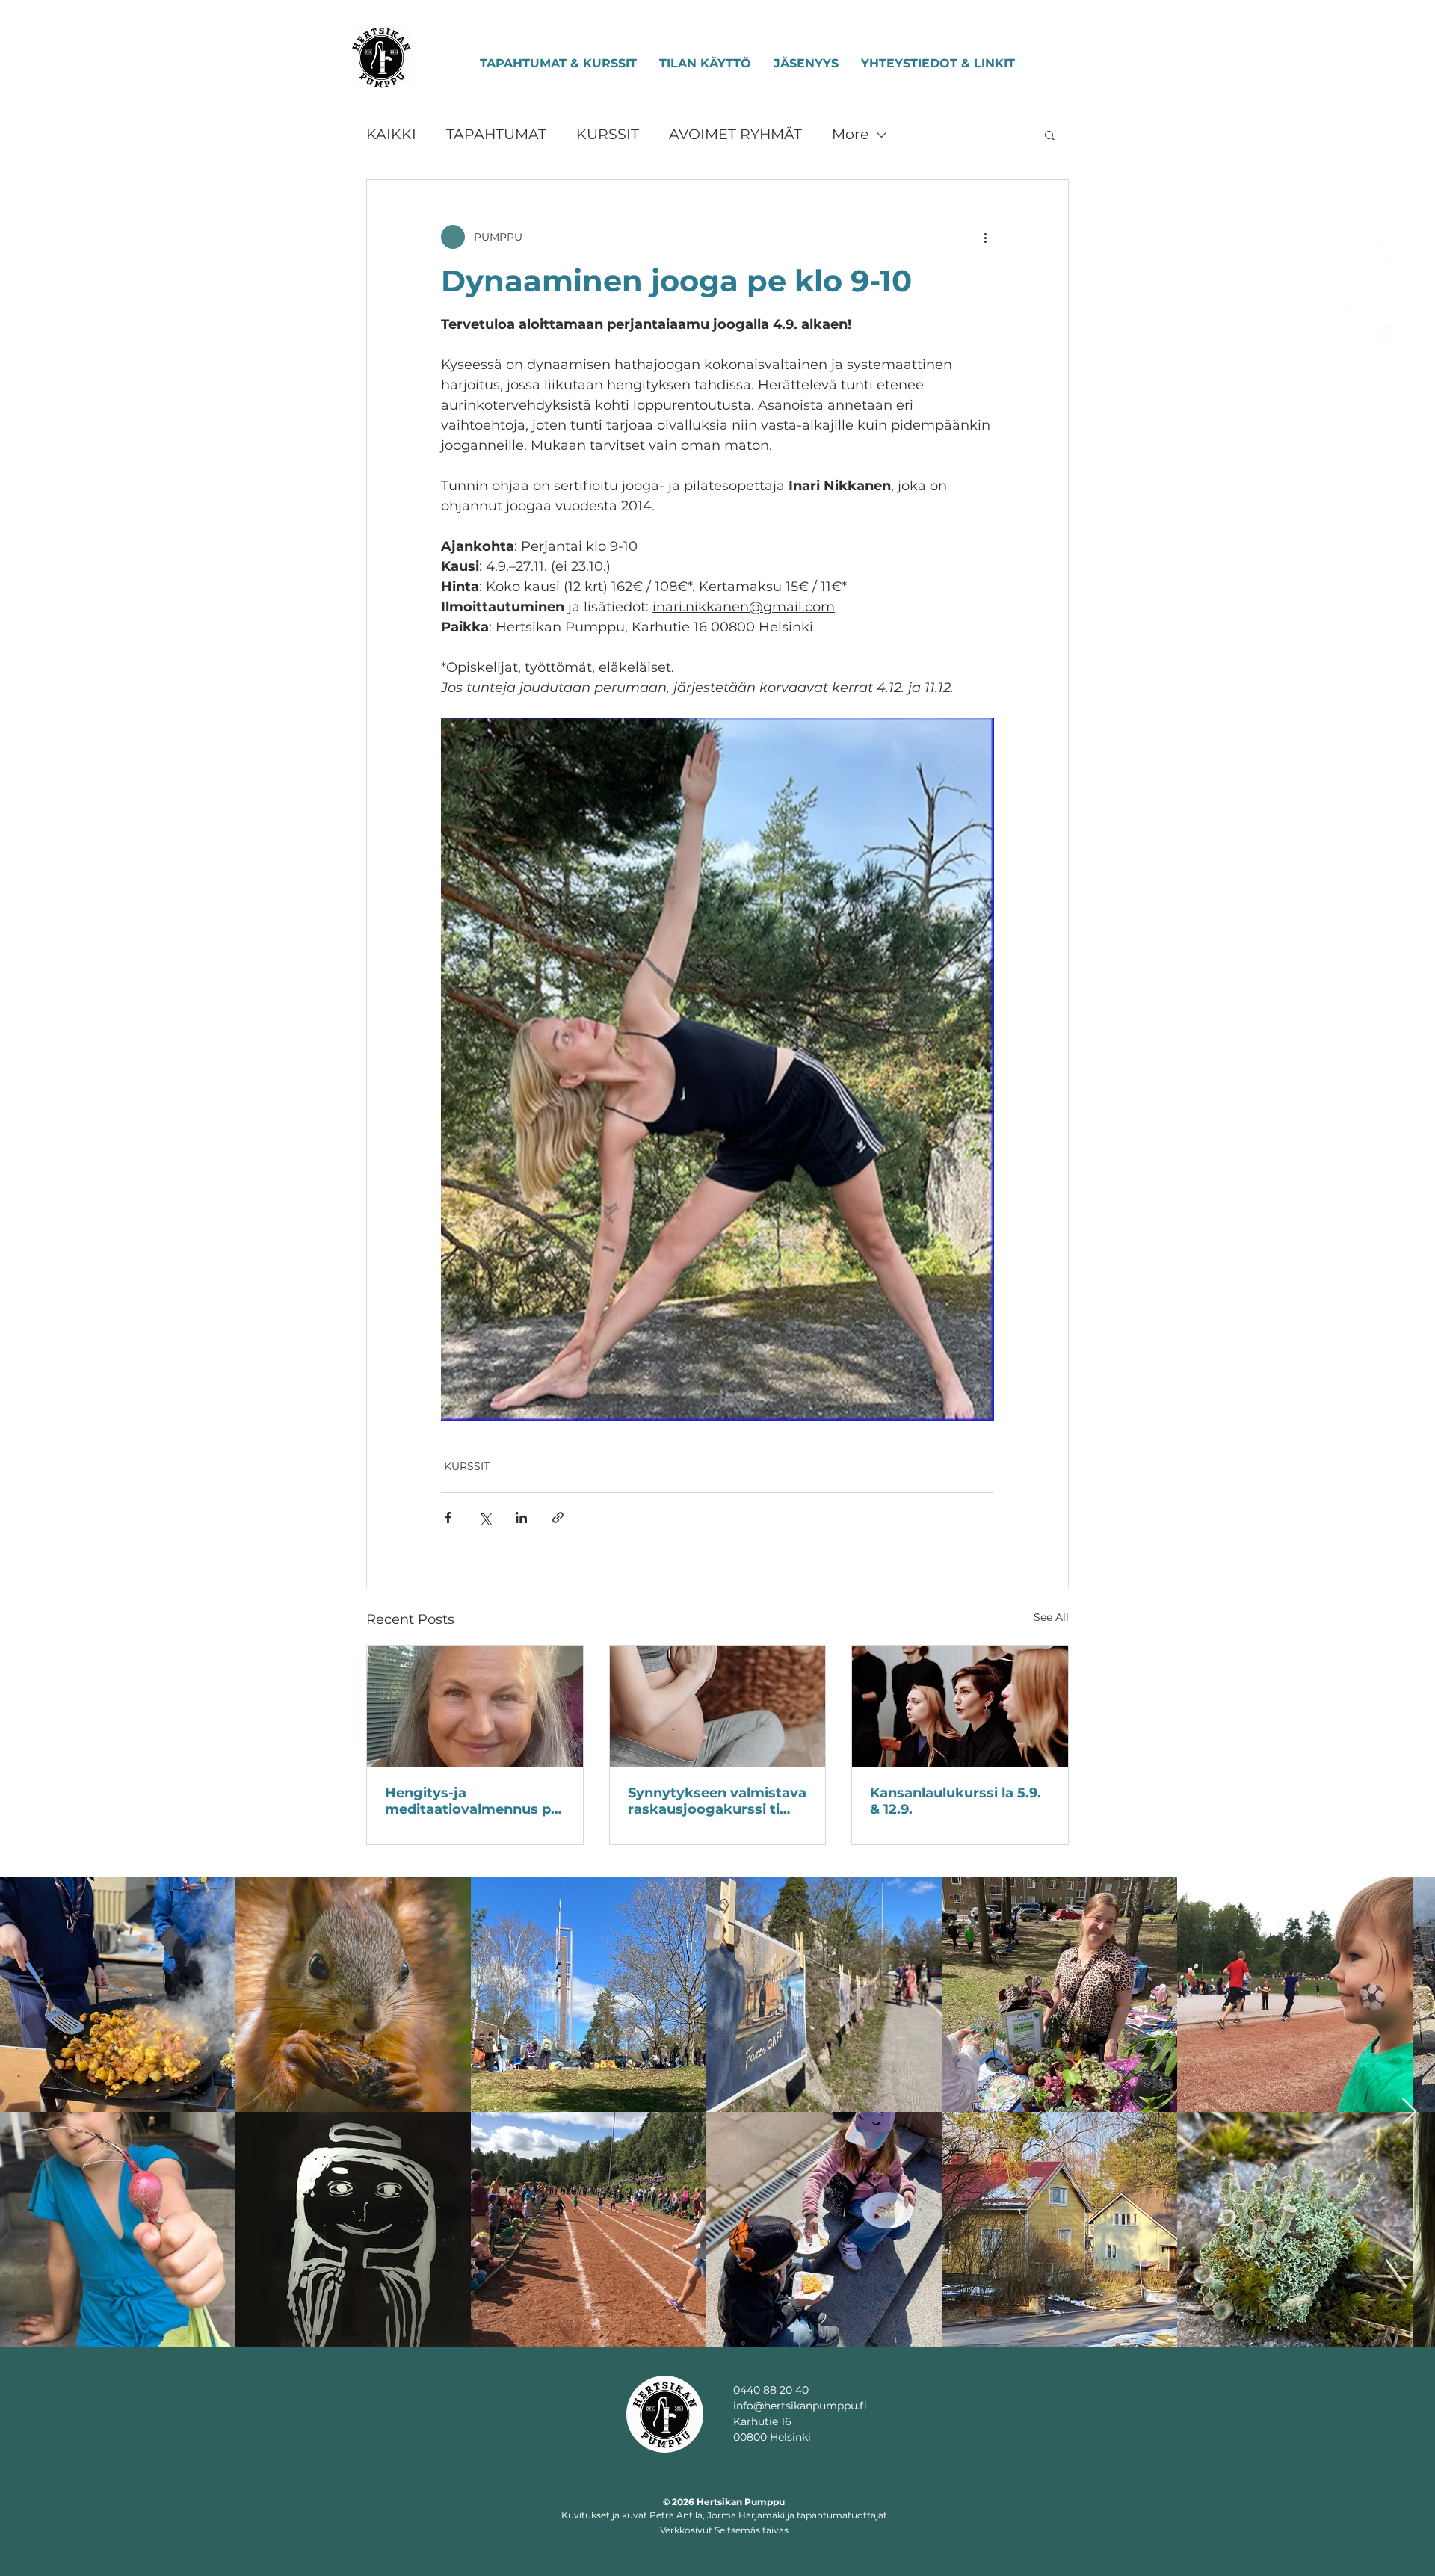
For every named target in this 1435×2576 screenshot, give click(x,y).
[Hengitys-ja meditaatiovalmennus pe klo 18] (475, 1706)
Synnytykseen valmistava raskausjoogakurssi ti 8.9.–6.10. (717, 1801)
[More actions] (985, 237)
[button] (1050, 135)
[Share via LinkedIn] (521, 1517)
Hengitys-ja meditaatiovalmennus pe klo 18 (472, 1801)
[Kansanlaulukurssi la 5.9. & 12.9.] (960, 1706)
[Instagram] (1377, 188)
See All (1051, 1617)
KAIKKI (391, 134)
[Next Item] (1409, 2112)
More (850, 134)
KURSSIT (608, 134)
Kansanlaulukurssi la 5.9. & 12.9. (956, 1801)
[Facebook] (1377, 256)
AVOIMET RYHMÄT (735, 134)
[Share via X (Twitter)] (485, 1517)
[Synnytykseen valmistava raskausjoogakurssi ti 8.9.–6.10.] (718, 1706)
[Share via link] (558, 1517)
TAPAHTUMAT (496, 134)
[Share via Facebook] (448, 1517)
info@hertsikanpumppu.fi (800, 2406)
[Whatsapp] (1377, 323)
